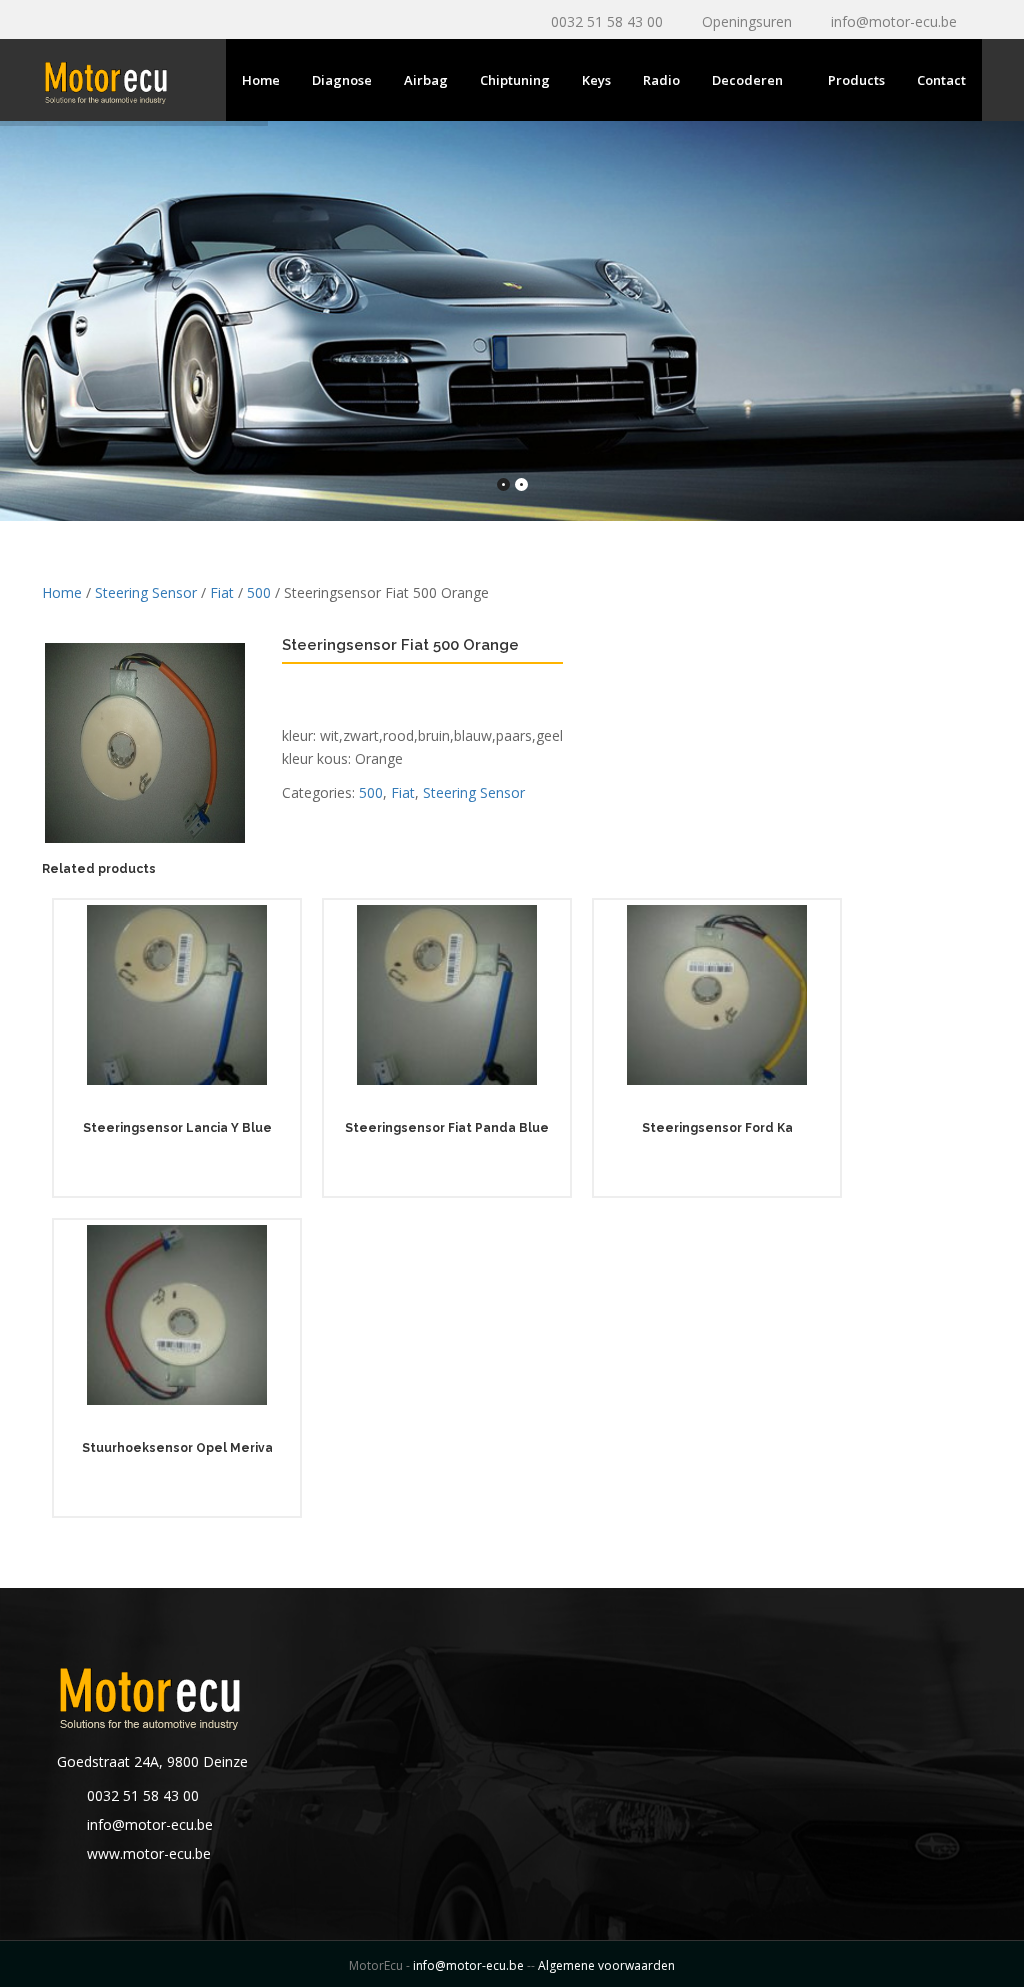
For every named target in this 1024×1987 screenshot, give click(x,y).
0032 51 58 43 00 (607, 21)
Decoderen (747, 80)
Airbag (426, 80)
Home (261, 80)
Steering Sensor (146, 592)
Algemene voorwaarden (606, 1965)
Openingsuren (747, 21)
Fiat (222, 592)
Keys (596, 80)
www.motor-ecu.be (149, 1853)
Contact (941, 80)
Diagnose (342, 80)
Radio (661, 80)
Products (856, 80)
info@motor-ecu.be (894, 21)
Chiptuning (515, 80)
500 (259, 592)
